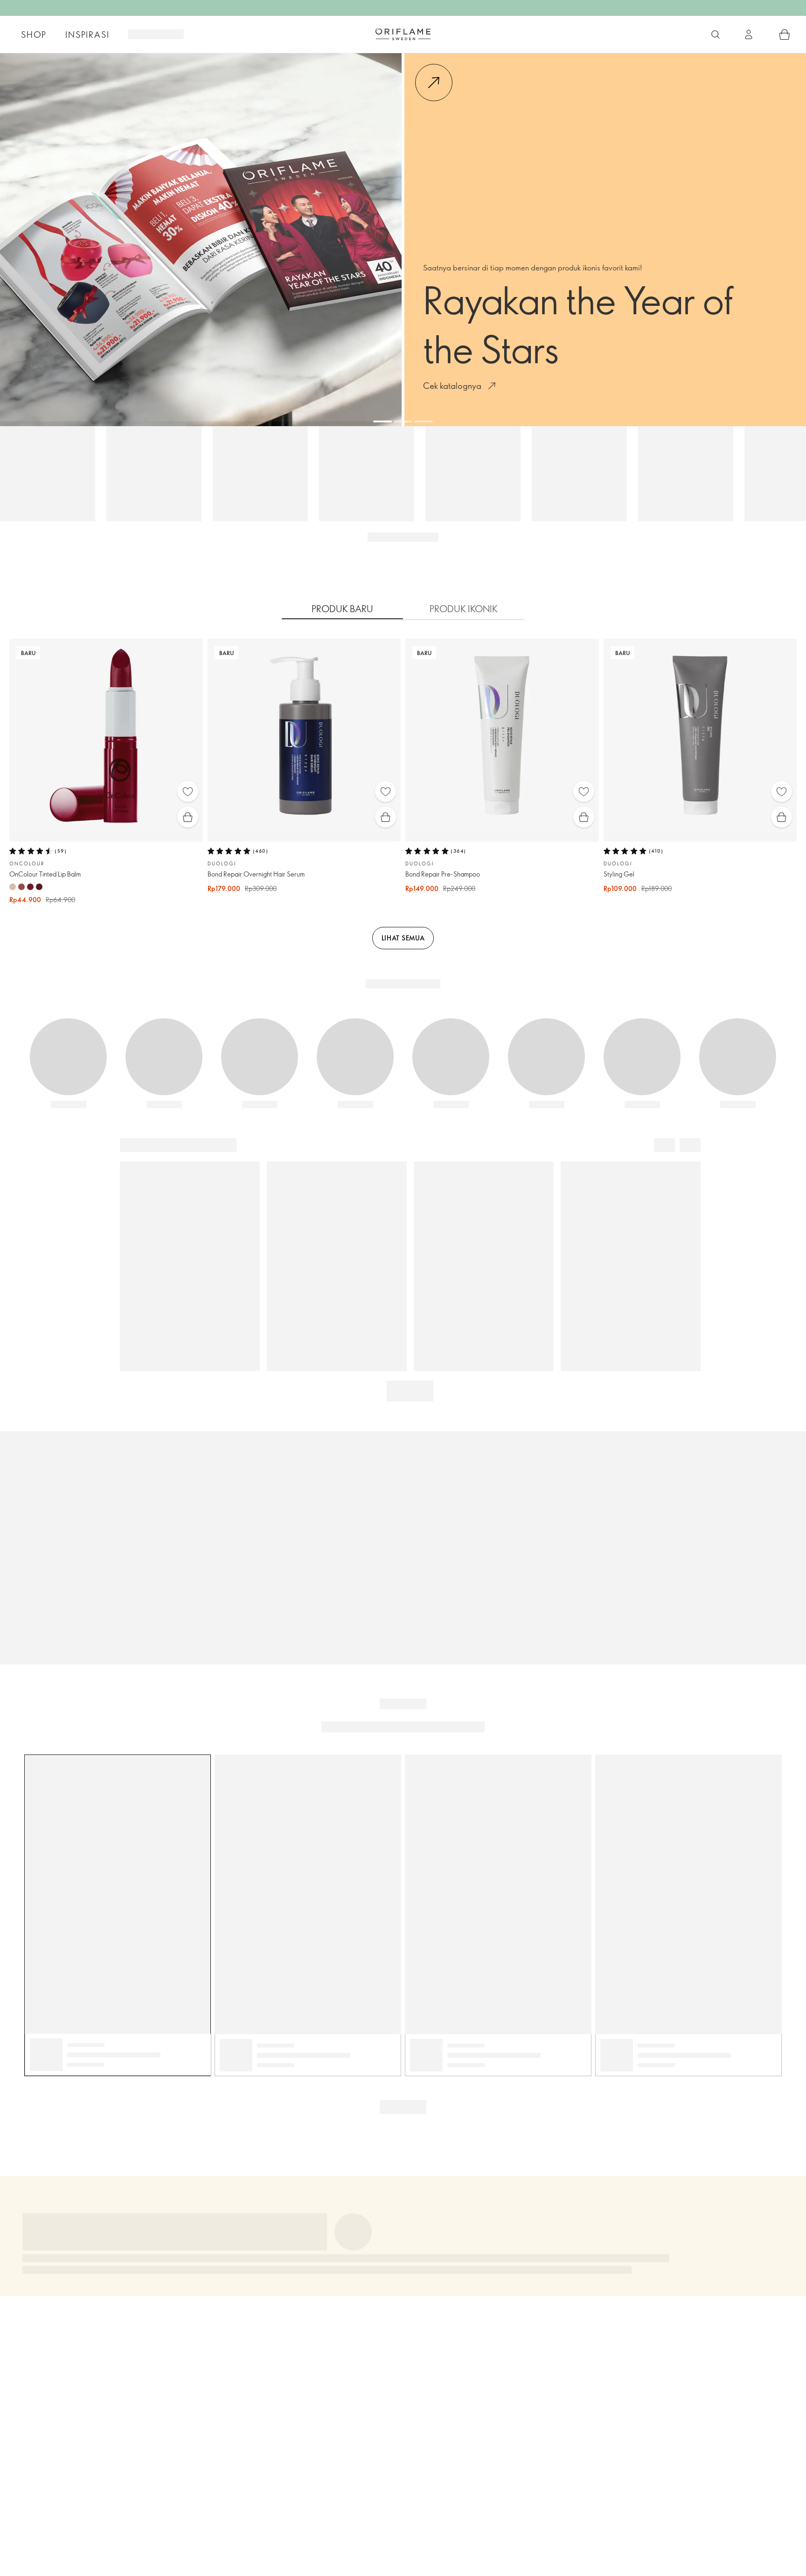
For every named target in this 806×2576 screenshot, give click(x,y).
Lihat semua (403, 938)
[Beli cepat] (188, 817)
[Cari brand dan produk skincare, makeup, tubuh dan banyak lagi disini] (716, 35)
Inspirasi (87, 35)
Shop (34, 35)
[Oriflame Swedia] (403, 34)
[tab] (342, 609)
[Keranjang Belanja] (785, 35)
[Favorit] (188, 791)
